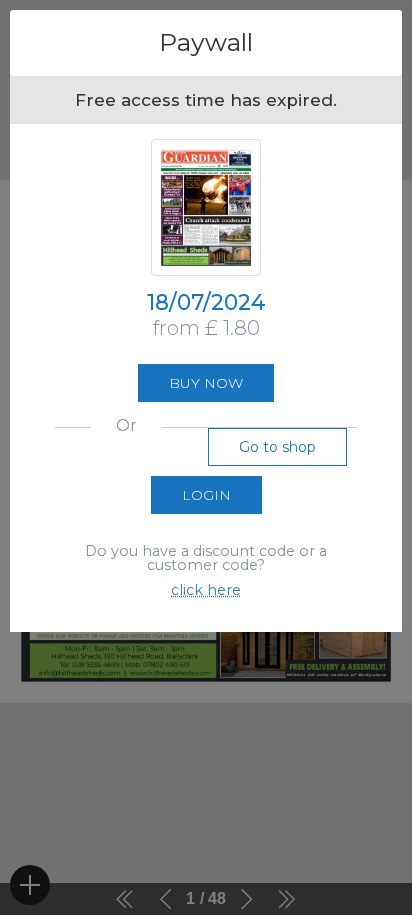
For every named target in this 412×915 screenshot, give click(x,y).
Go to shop (277, 447)
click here (206, 590)
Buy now (206, 383)
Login (206, 495)
